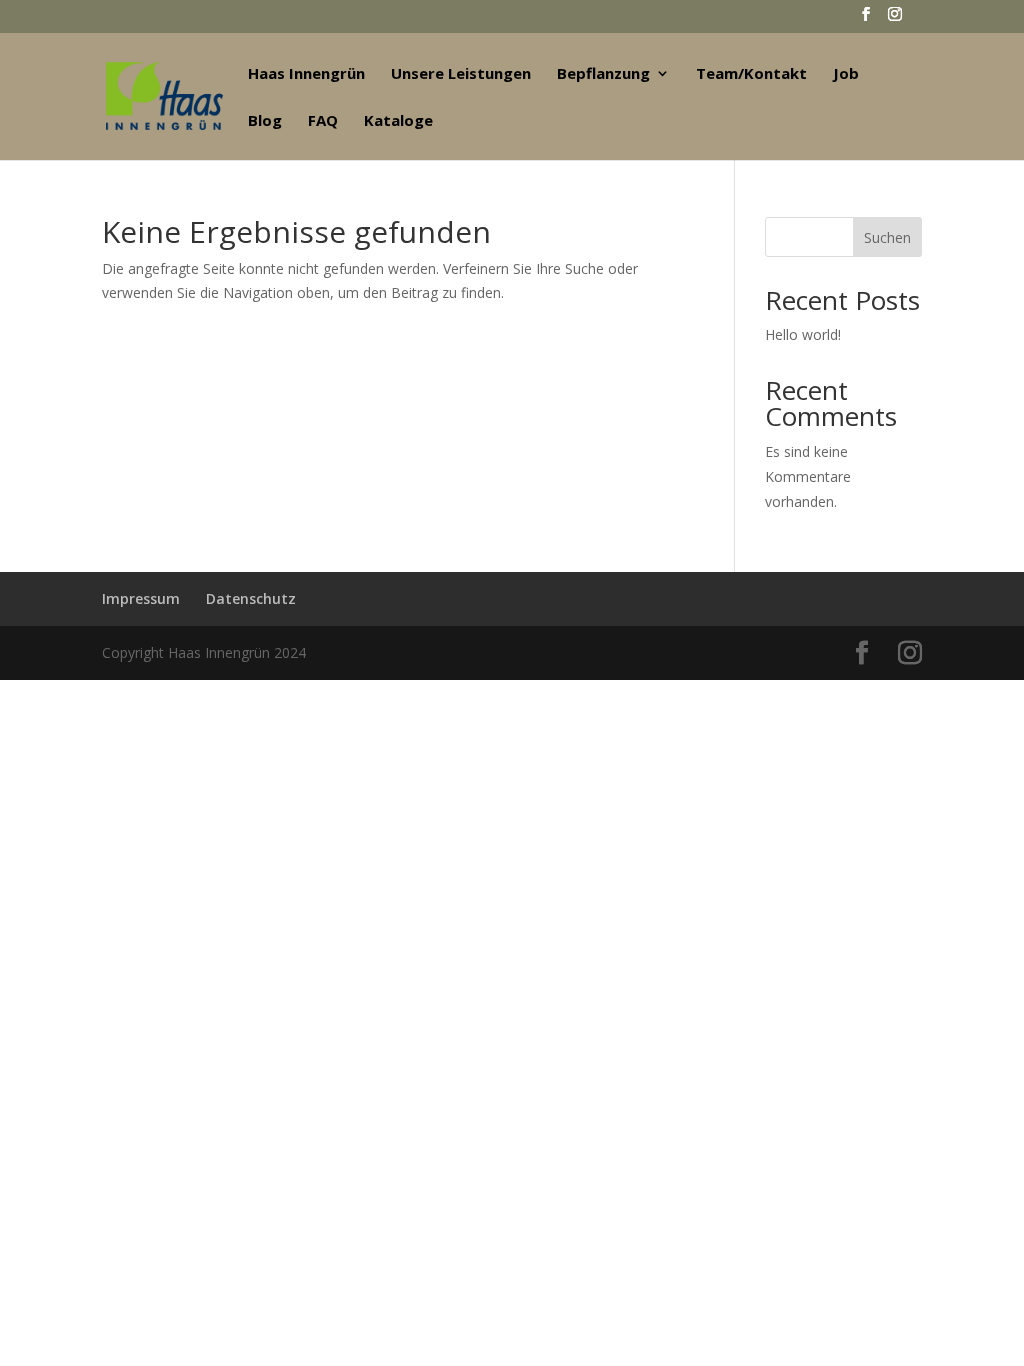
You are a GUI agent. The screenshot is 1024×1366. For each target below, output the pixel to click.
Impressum (141, 598)
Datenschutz (251, 598)
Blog (265, 121)
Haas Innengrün (306, 74)
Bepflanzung (603, 74)
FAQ (323, 121)
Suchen (887, 237)
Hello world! (803, 334)
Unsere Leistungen (461, 74)
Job (846, 74)
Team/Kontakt (751, 74)
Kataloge (398, 121)
